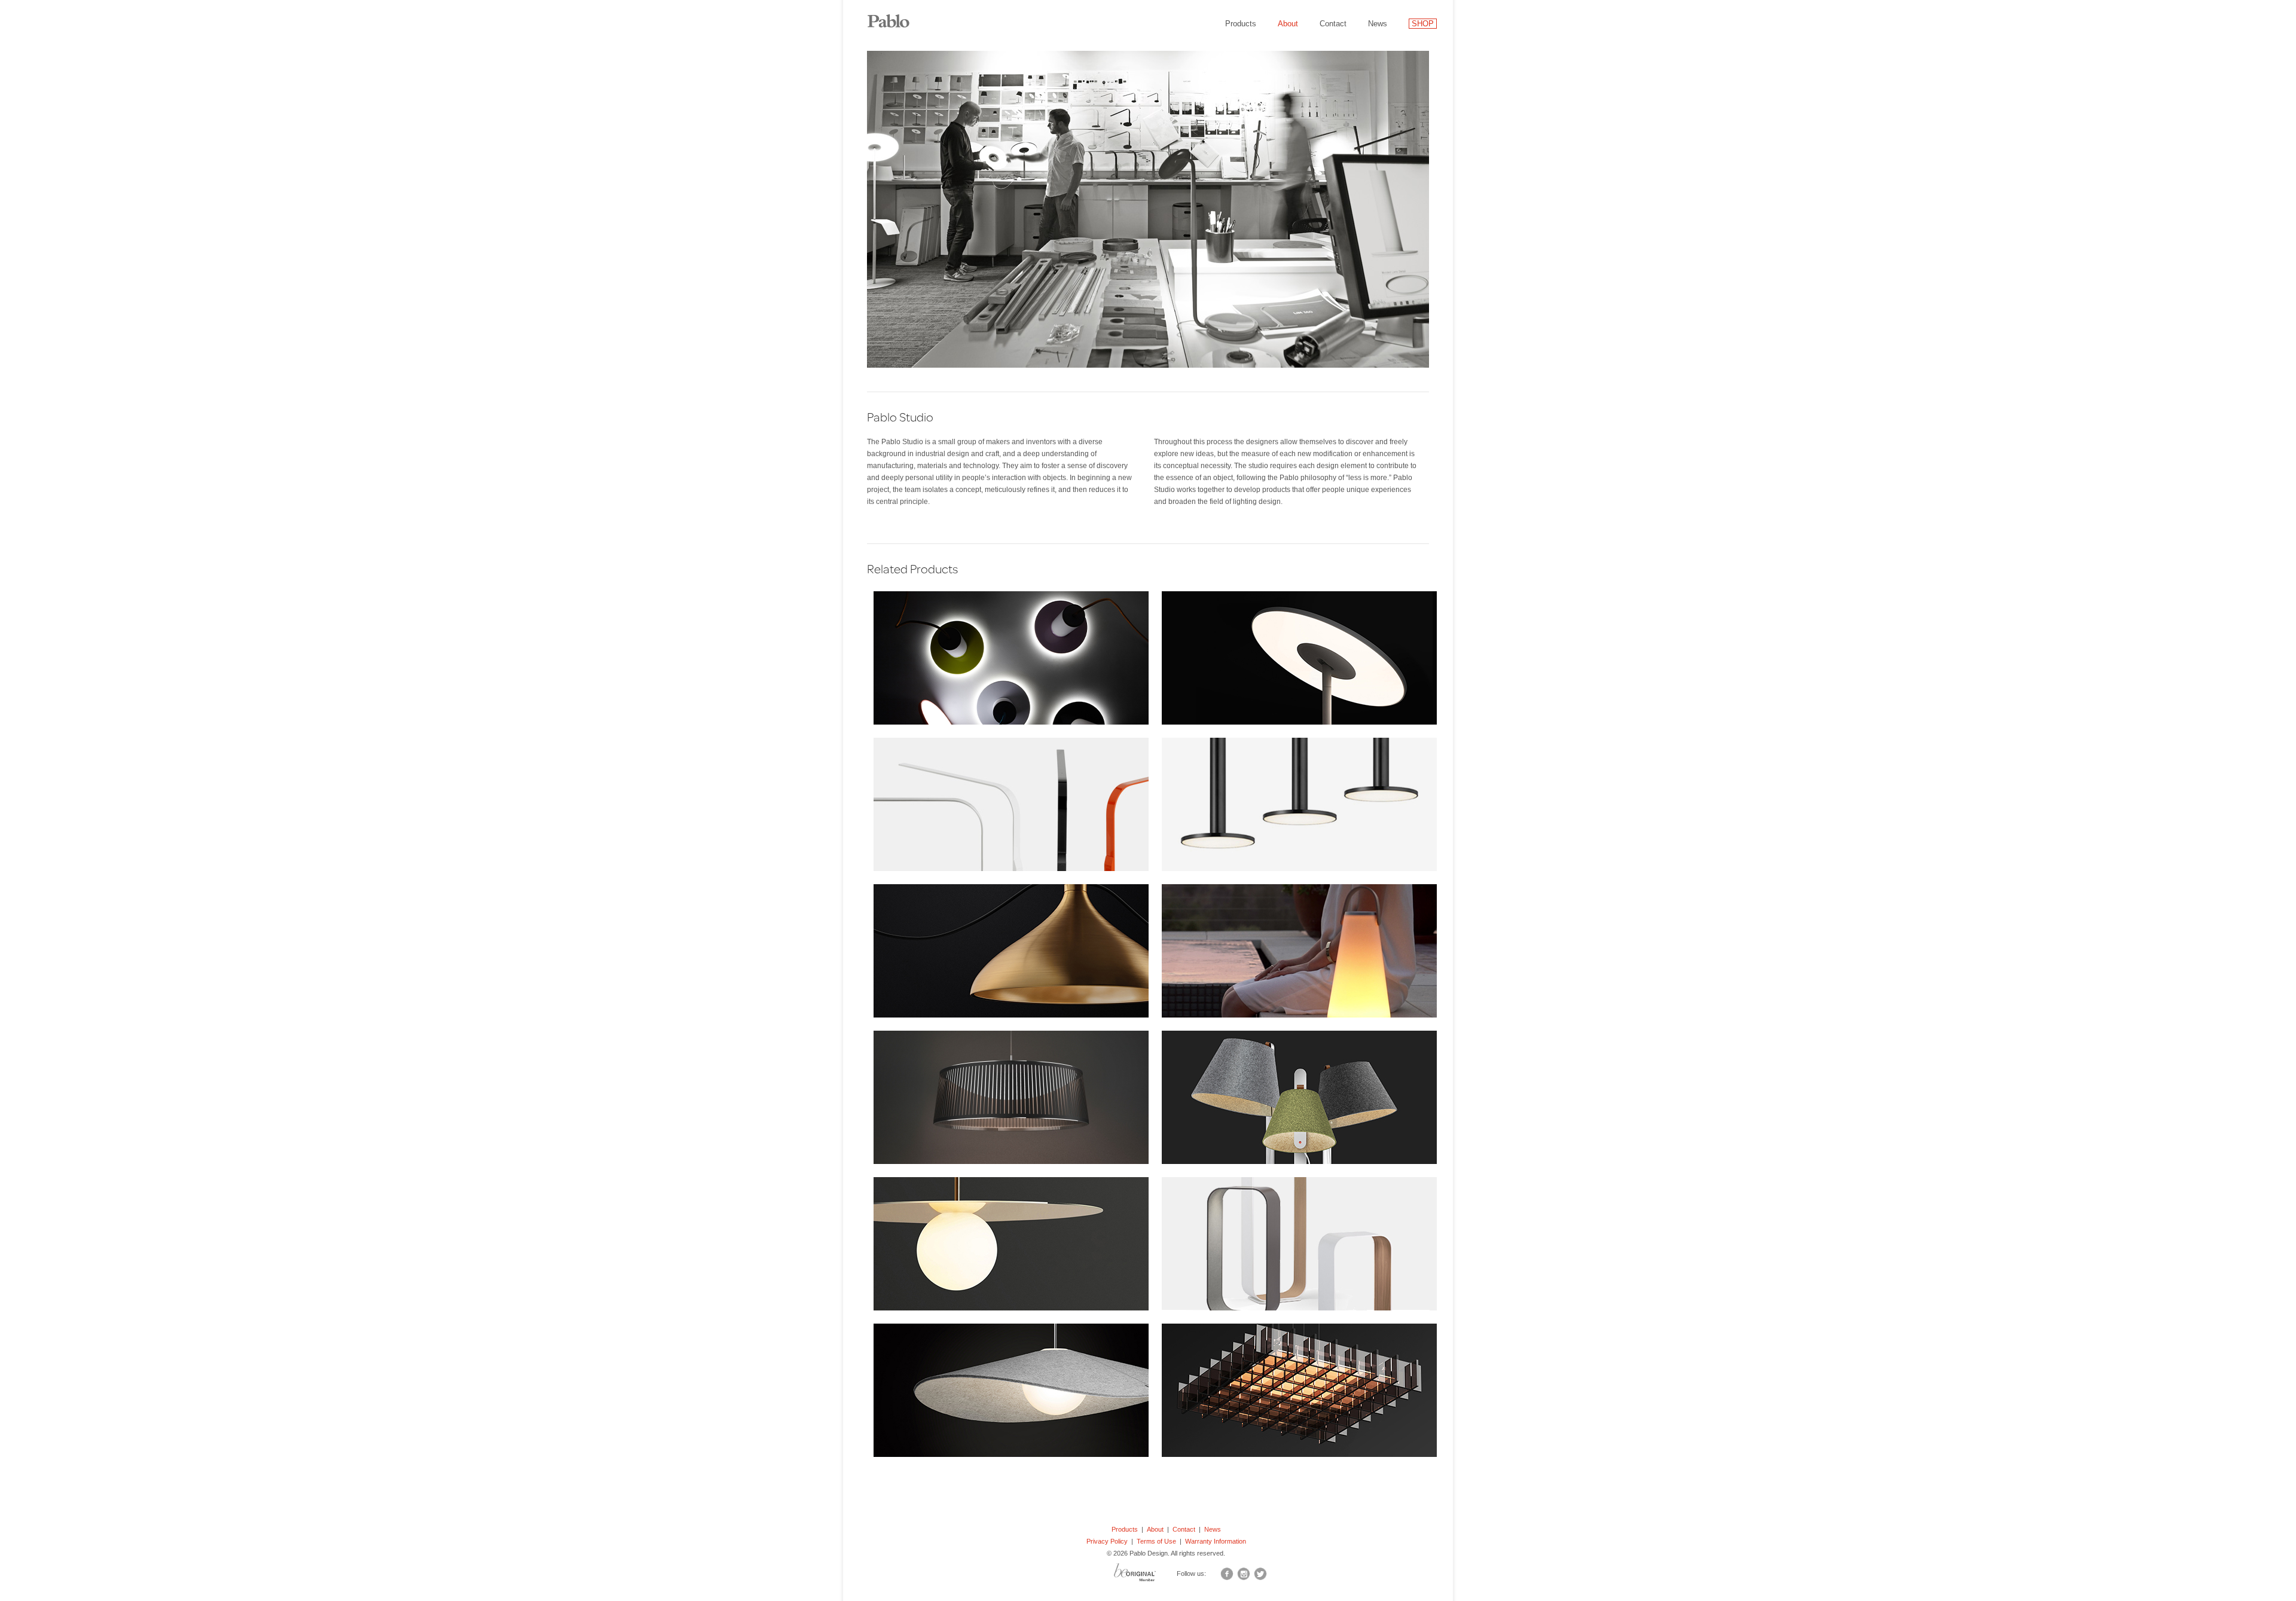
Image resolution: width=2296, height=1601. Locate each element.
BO (1150, 1575)
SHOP (1423, 24)
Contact (1333, 24)
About (1288, 24)
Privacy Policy (1107, 1541)
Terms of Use (1156, 1541)
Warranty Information (1216, 1541)
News (1378, 24)
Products (1241, 24)
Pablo (897, 15)
